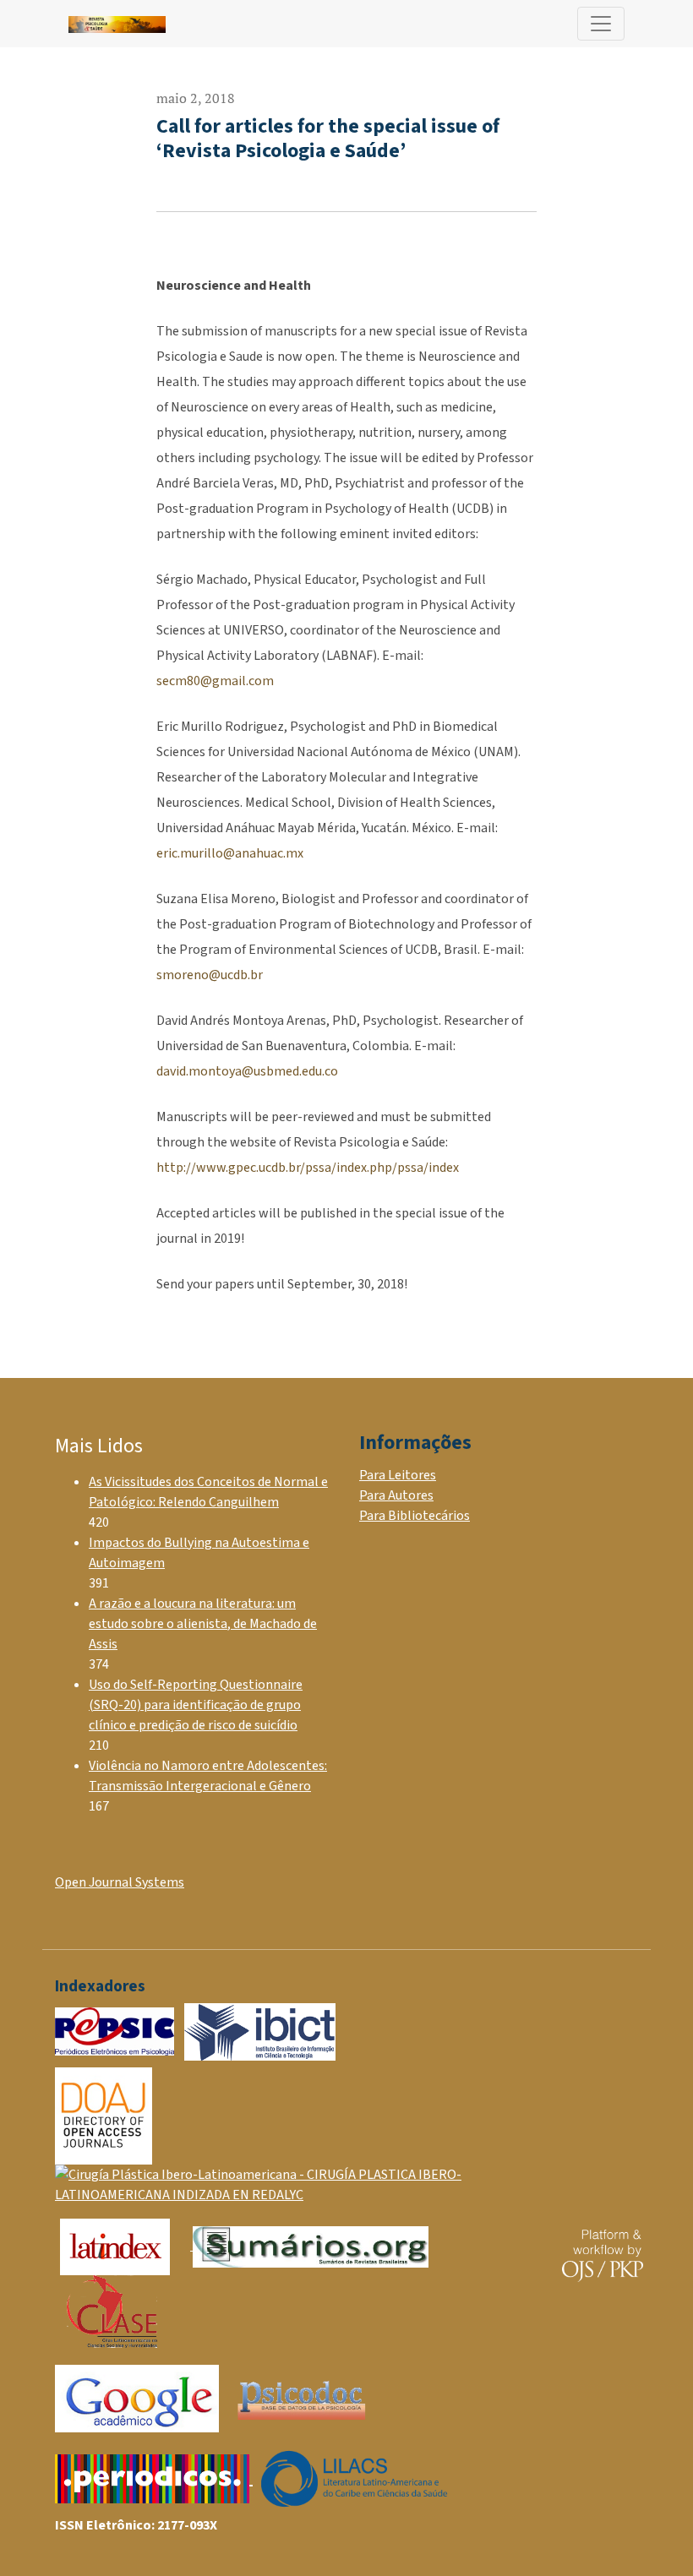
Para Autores (396, 1495)
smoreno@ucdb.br (210, 975)
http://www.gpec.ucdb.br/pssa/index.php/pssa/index (308, 1168)
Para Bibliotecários (415, 1516)
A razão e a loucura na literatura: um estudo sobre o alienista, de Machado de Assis (203, 1624)
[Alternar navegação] (601, 24)
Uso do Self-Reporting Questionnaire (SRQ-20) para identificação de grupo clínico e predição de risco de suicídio (196, 1705)
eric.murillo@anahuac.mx (230, 853)
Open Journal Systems (120, 1882)
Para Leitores (398, 1475)
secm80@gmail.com (215, 681)
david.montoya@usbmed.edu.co (247, 1071)
